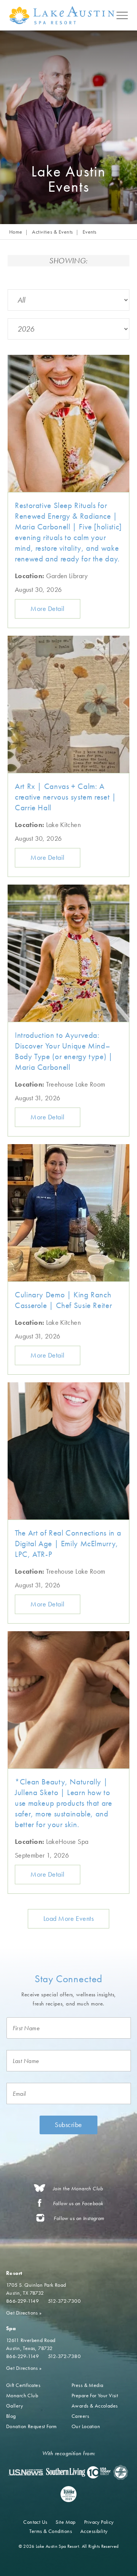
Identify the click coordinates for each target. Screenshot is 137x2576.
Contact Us (35, 2522)
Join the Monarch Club (78, 2189)
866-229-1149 (22, 2301)
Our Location (86, 2426)
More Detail (48, 608)
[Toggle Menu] (122, 15)
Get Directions (24, 2313)
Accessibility (94, 2531)
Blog (11, 2416)
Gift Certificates (23, 2385)
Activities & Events (52, 232)
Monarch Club (22, 2395)
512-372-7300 (64, 2301)
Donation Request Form (32, 2426)
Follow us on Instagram (79, 2218)
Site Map (65, 2522)
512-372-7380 (64, 2356)
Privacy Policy (99, 2522)
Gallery (14, 2406)
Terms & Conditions (51, 2531)
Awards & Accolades (95, 2406)
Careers (80, 2416)
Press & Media (87, 2385)
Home (16, 232)
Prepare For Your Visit (95, 2395)
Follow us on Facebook (78, 2203)
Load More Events (69, 1918)
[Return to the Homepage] (63, 15)
